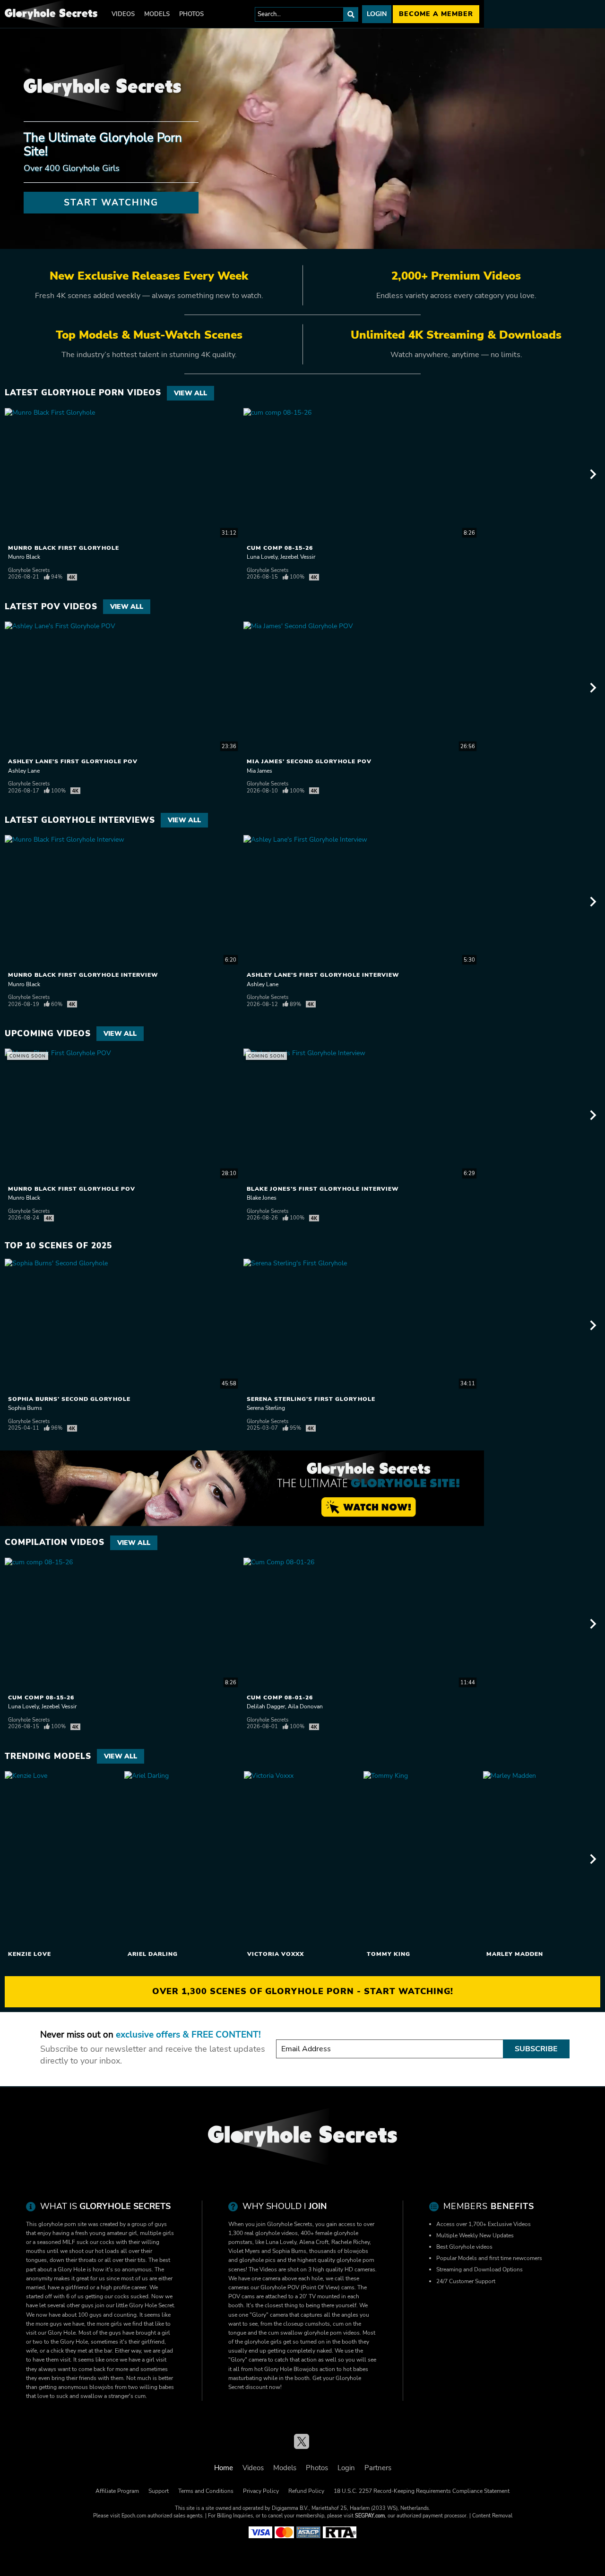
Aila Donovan (305, 1706)
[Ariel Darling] (183, 1859)
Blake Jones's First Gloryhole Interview (323, 1189)
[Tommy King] (422, 1859)
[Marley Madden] (542, 1859)
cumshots (317, 2324)
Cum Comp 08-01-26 (280, 1697)
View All (190, 393)
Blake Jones (262, 1198)
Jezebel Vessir (298, 557)
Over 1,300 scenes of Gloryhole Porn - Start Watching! (303, 1991)
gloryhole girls (263, 2342)
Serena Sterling (266, 1408)
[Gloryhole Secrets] (51, 14)
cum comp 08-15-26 (280, 548)
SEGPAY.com (370, 2516)
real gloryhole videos (271, 2233)
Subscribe (536, 2049)
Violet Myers (244, 2251)
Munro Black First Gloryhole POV (72, 1189)
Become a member (436, 14)
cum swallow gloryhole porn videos (314, 2333)
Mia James (259, 771)
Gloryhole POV (280, 2287)
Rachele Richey (350, 2242)
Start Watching (111, 203)
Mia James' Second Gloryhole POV (309, 761)
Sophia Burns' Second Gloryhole (69, 1399)
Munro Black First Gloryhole (64, 548)
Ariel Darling (153, 1954)
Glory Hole (278, 2369)
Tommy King (389, 1954)
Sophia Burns (25, 1408)
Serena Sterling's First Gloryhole (311, 1399)
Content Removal (492, 2516)
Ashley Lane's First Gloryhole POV (73, 761)
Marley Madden (515, 1954)
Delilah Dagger (266, 1706)
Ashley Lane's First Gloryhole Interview (323, 975)
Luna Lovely (262, 557)
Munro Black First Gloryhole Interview (83, 975)
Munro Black (24, 557)
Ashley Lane (24, 771)
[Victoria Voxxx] (302, 1859)
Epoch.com (134, 2516)
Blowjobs (306, 2369)
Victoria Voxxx (276, 1954)
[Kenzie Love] (63, 1859)
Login (377, 14)
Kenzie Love (30, 1954)
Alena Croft (314, 2242)
